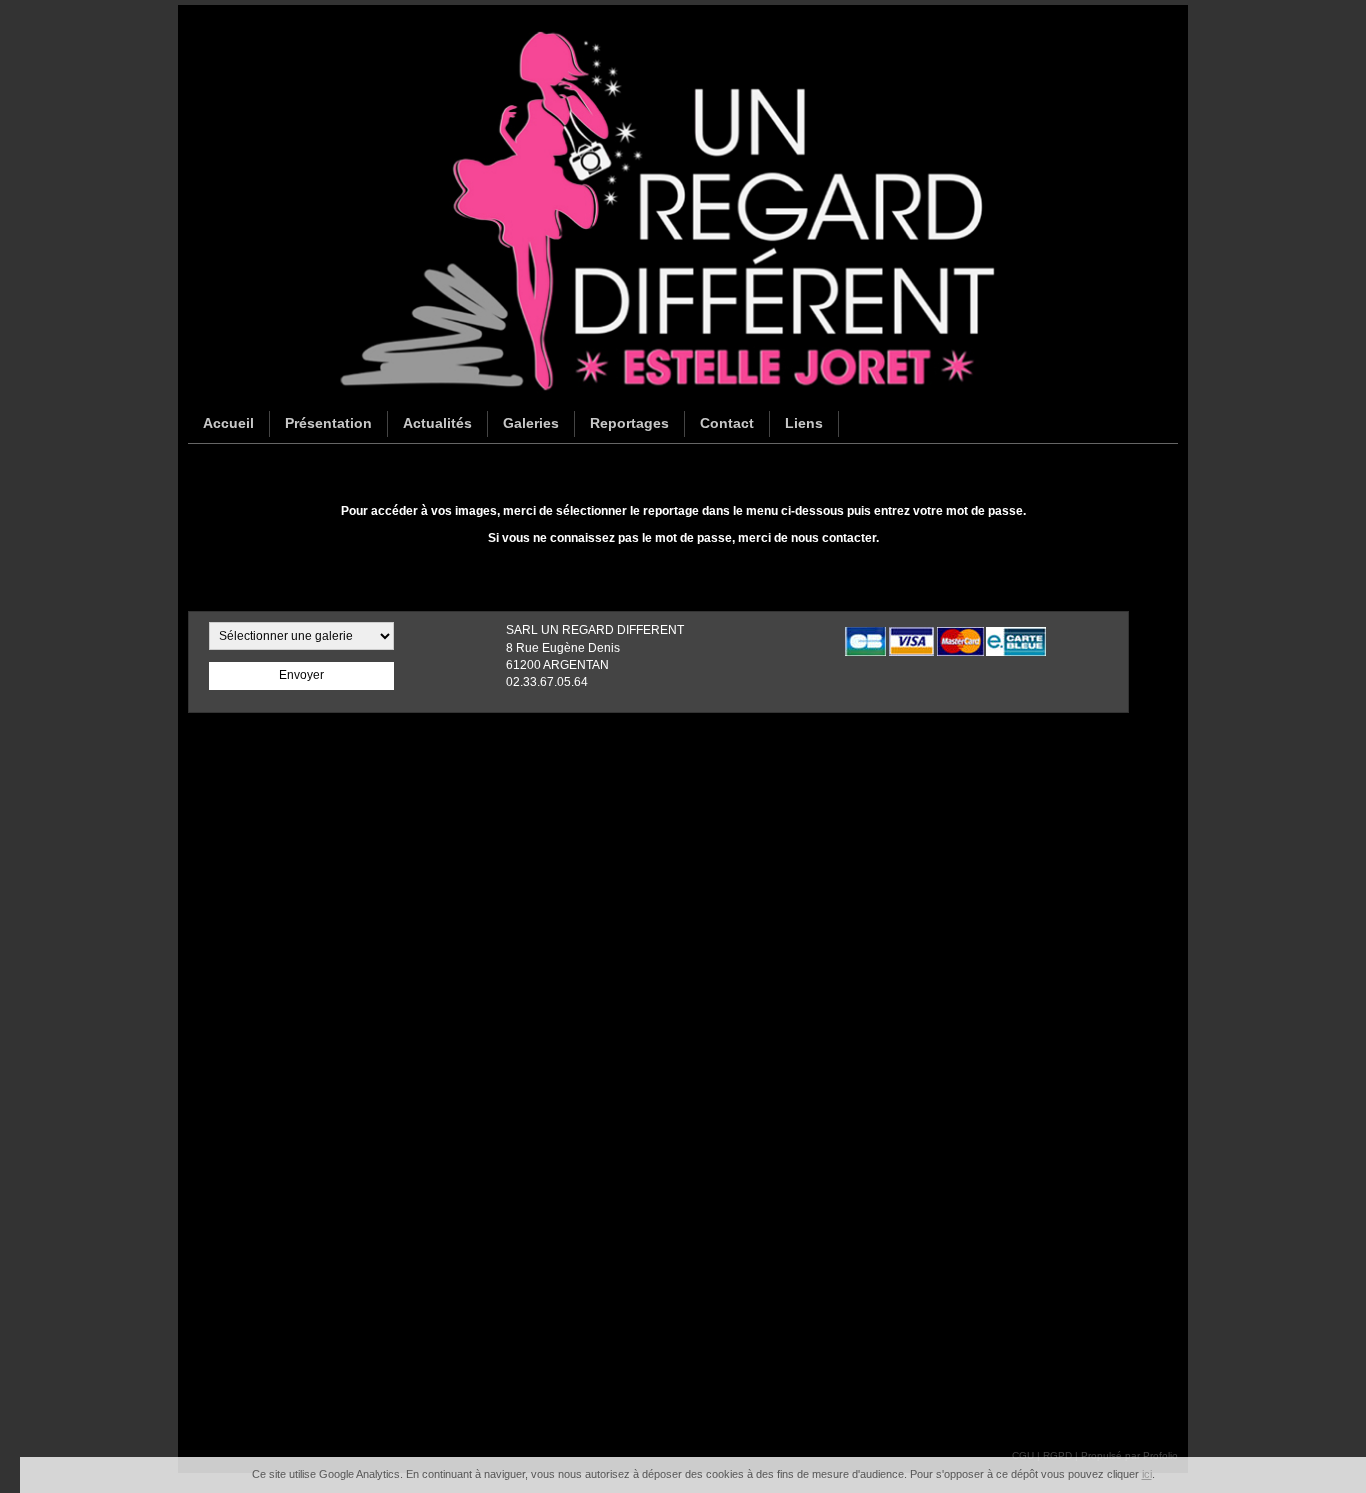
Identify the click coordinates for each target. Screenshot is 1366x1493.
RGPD (1057, 1455)
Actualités (437, 423)
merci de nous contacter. (808, 538)
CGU (1023, 1455)
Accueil (228, 423)
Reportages (629, 423)
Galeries (531, 423)
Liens (804, 423)
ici (1147, 1474)
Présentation (328, 423)
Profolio (1160, 1455)
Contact (727, 423)
